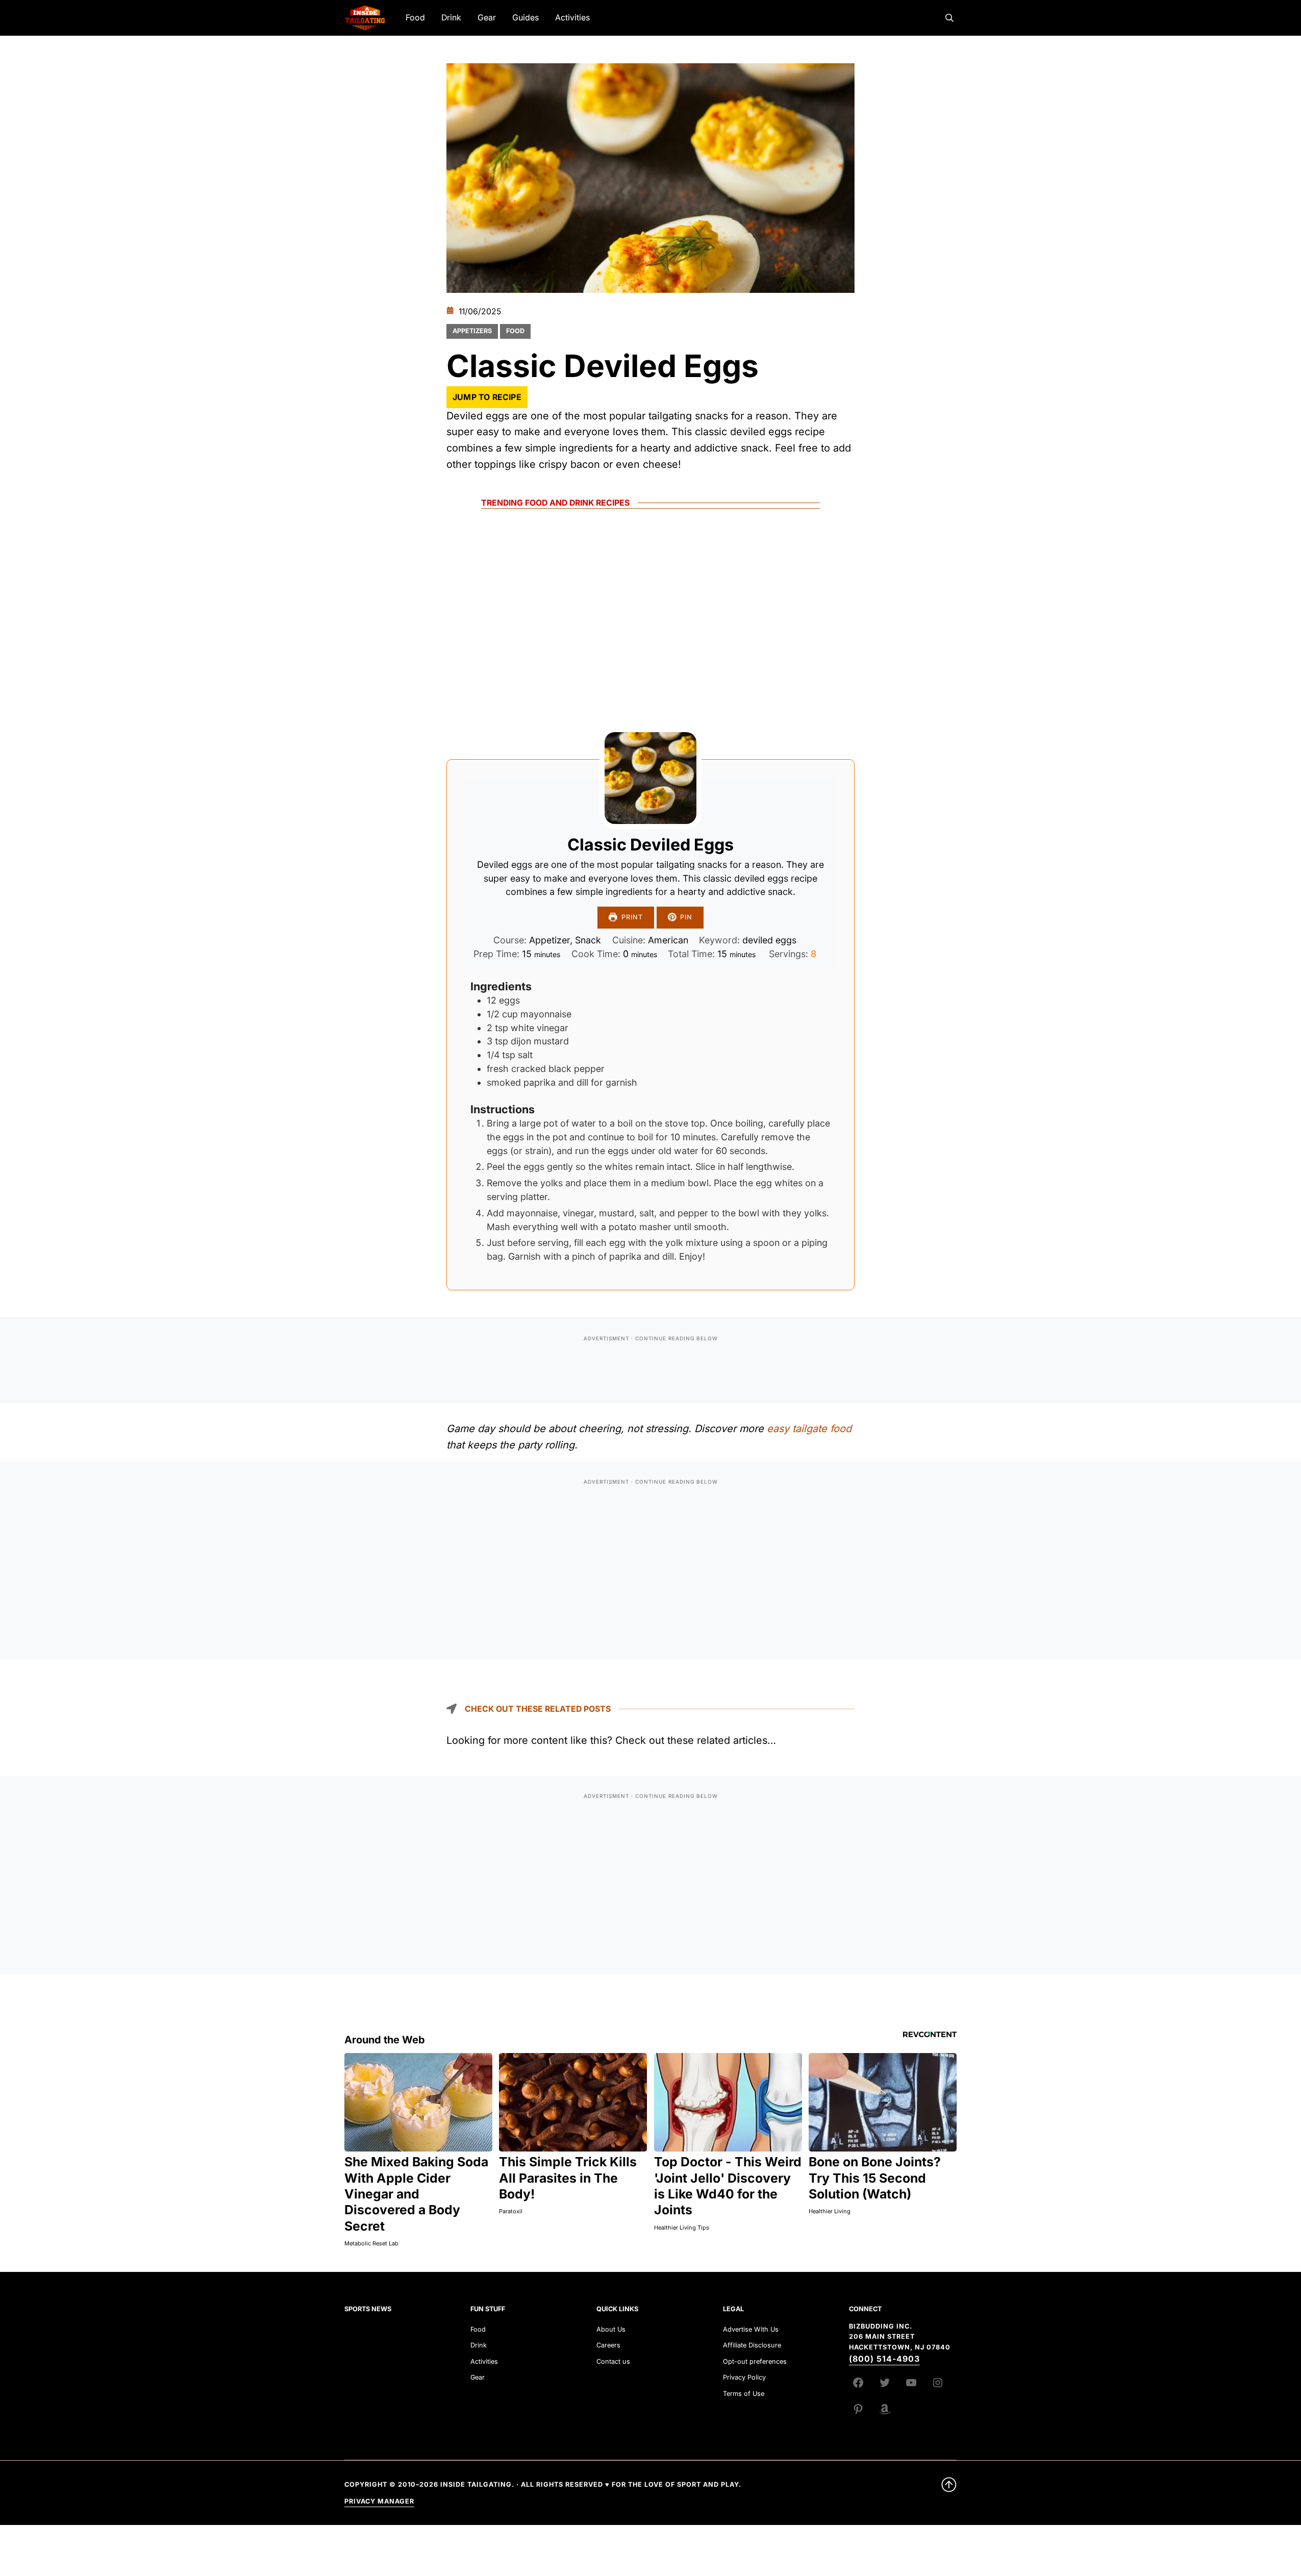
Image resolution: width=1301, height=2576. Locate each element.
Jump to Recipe (487, 397)
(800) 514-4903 (884, 2359)
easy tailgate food (809, 1429)
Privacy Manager (379, 2501)
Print (632, 917)
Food (515, 331)
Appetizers (472, 331)
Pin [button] (686, 917)
